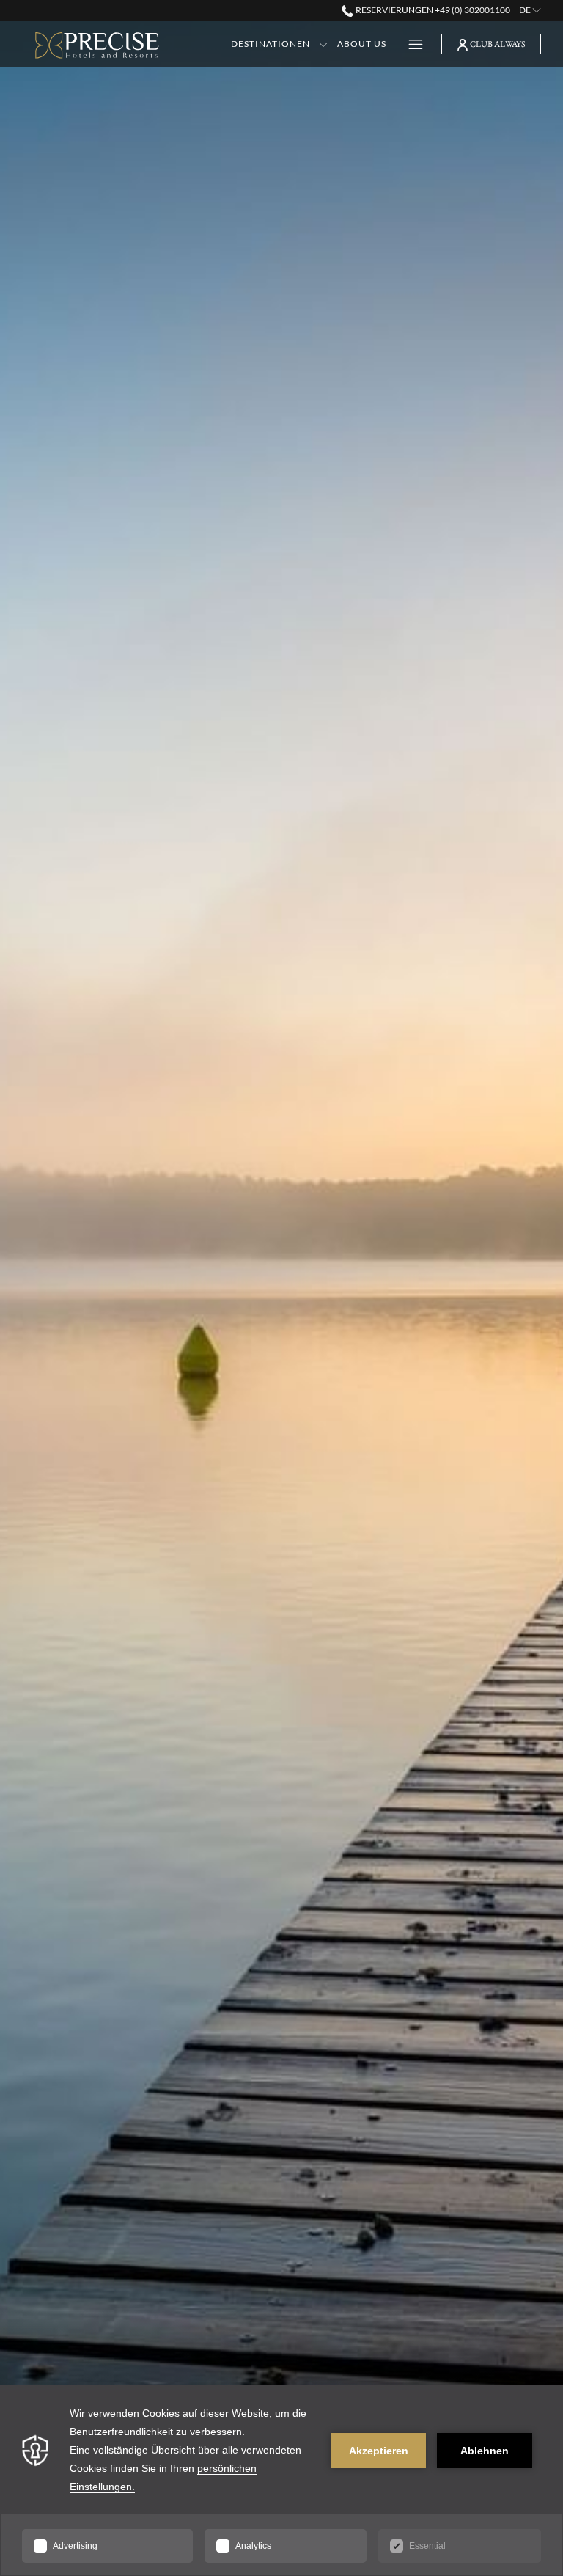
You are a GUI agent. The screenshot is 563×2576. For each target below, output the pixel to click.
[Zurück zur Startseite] (97, 46)
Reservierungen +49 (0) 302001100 (432, 10)
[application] (281, 2480)
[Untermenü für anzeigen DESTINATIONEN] (323, 44)
